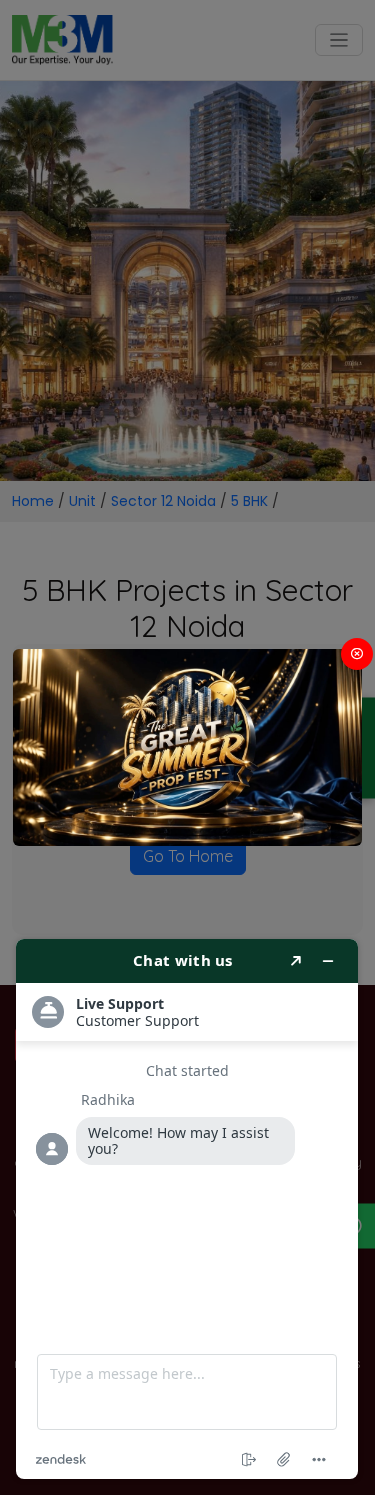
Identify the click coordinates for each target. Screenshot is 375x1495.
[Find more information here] (187, 1209)
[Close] (357, 654)
